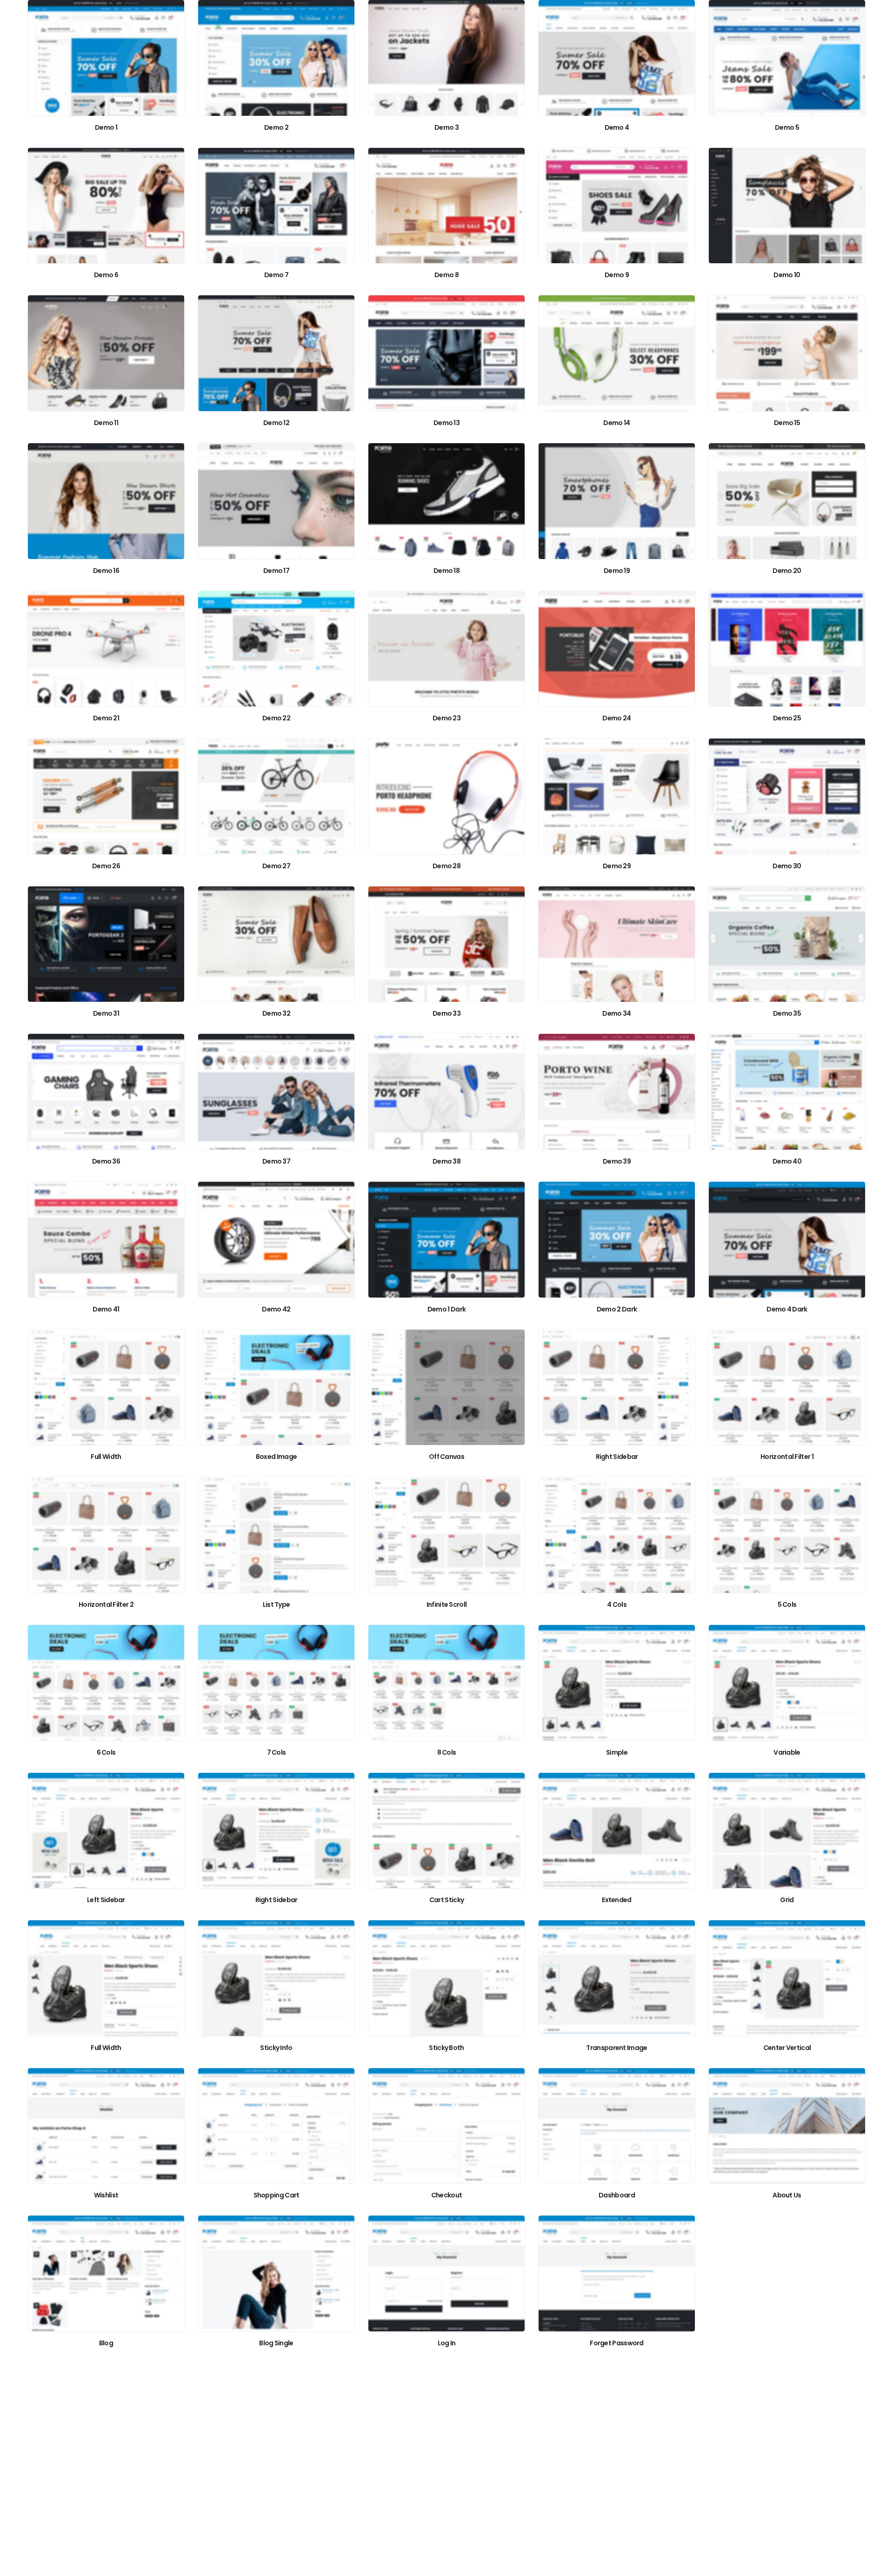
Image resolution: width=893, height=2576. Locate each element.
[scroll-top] (877, 2566)
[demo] (106, 58)
